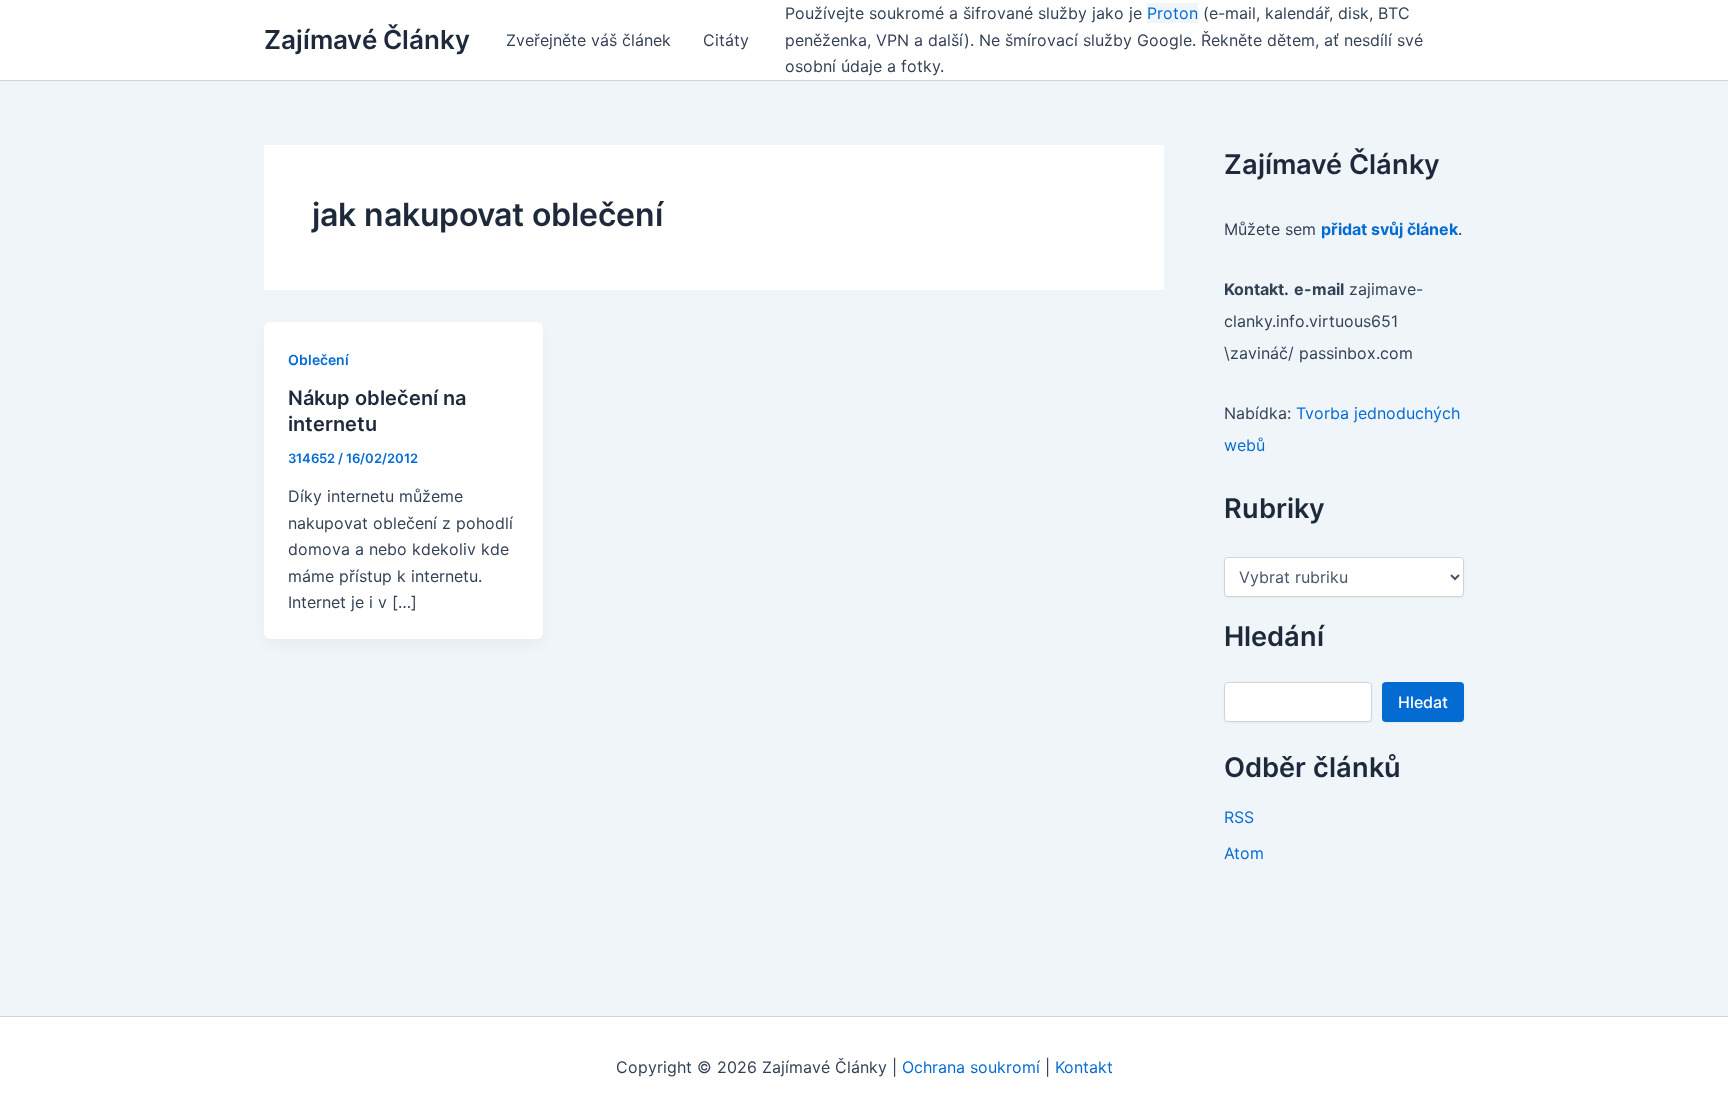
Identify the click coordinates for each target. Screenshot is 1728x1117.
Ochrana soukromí (971, 1067)
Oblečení (318, 359)
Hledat (1423, 702)
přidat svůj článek (1389, 229)
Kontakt (1084, 1067)
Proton (1172, 13)
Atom (1244, 853)
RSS (1239, 817)
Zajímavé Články (367, 39)
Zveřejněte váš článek (588, 40)
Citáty (726, 40)
